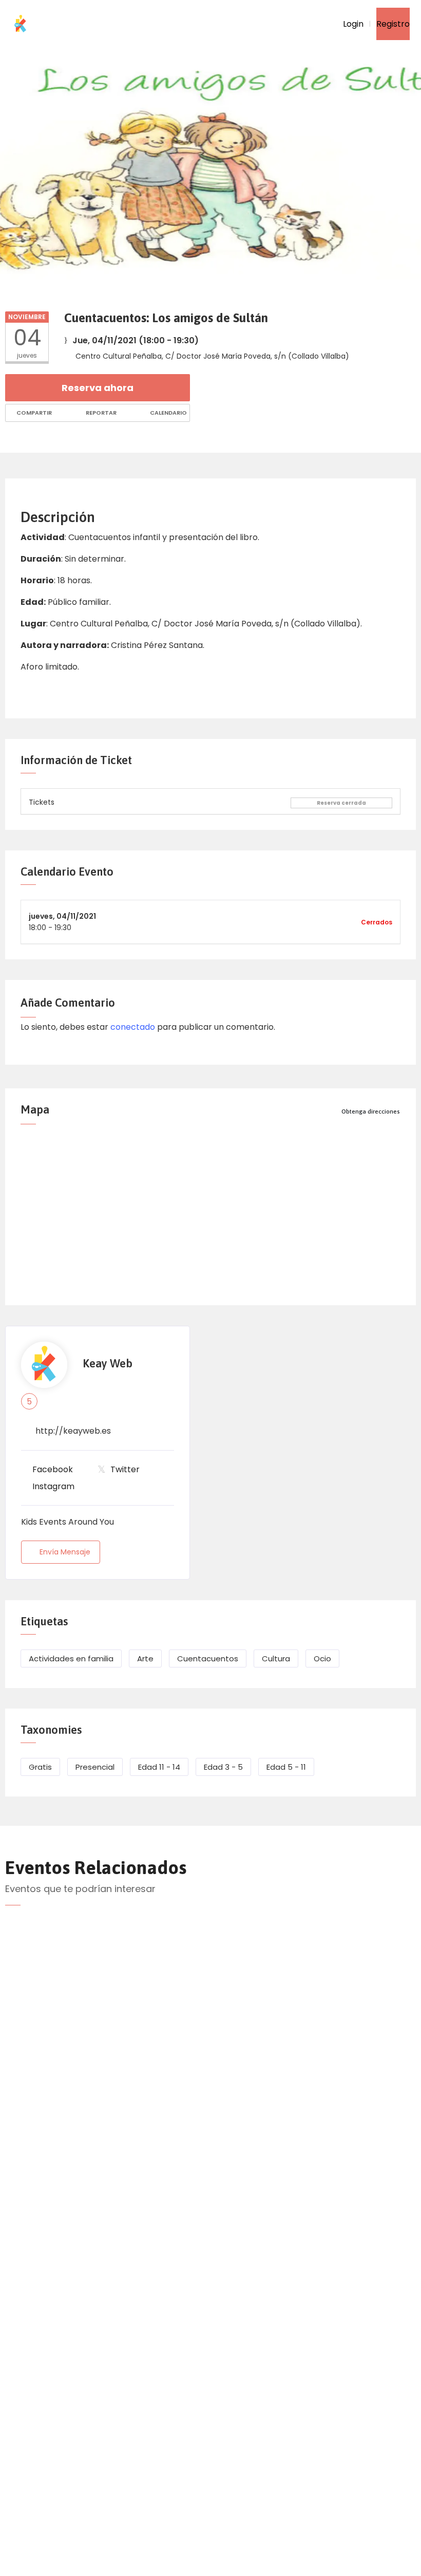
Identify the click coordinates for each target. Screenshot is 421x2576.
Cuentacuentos (208, 1658)
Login (352, 24)
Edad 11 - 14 (159, 1767)
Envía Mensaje (65, 1552)
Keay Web (108, 1364)
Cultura (276, 1658)
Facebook (53, 1469)
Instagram (53, 1486)
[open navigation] (310, 24)
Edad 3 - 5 (223, 1767)
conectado (133, 1027)
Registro (393, 24)
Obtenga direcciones (371, 1111)
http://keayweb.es (73, 1431)
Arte (145, 1658)
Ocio (322, 1658)
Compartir (33, 413)
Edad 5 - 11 (286, 1767)
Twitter (125, 1469)
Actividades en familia (71, 1658)
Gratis (40, 1767)
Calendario (168, 413)
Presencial (95, 1767)
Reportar (100, 413)
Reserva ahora (98, 388)
